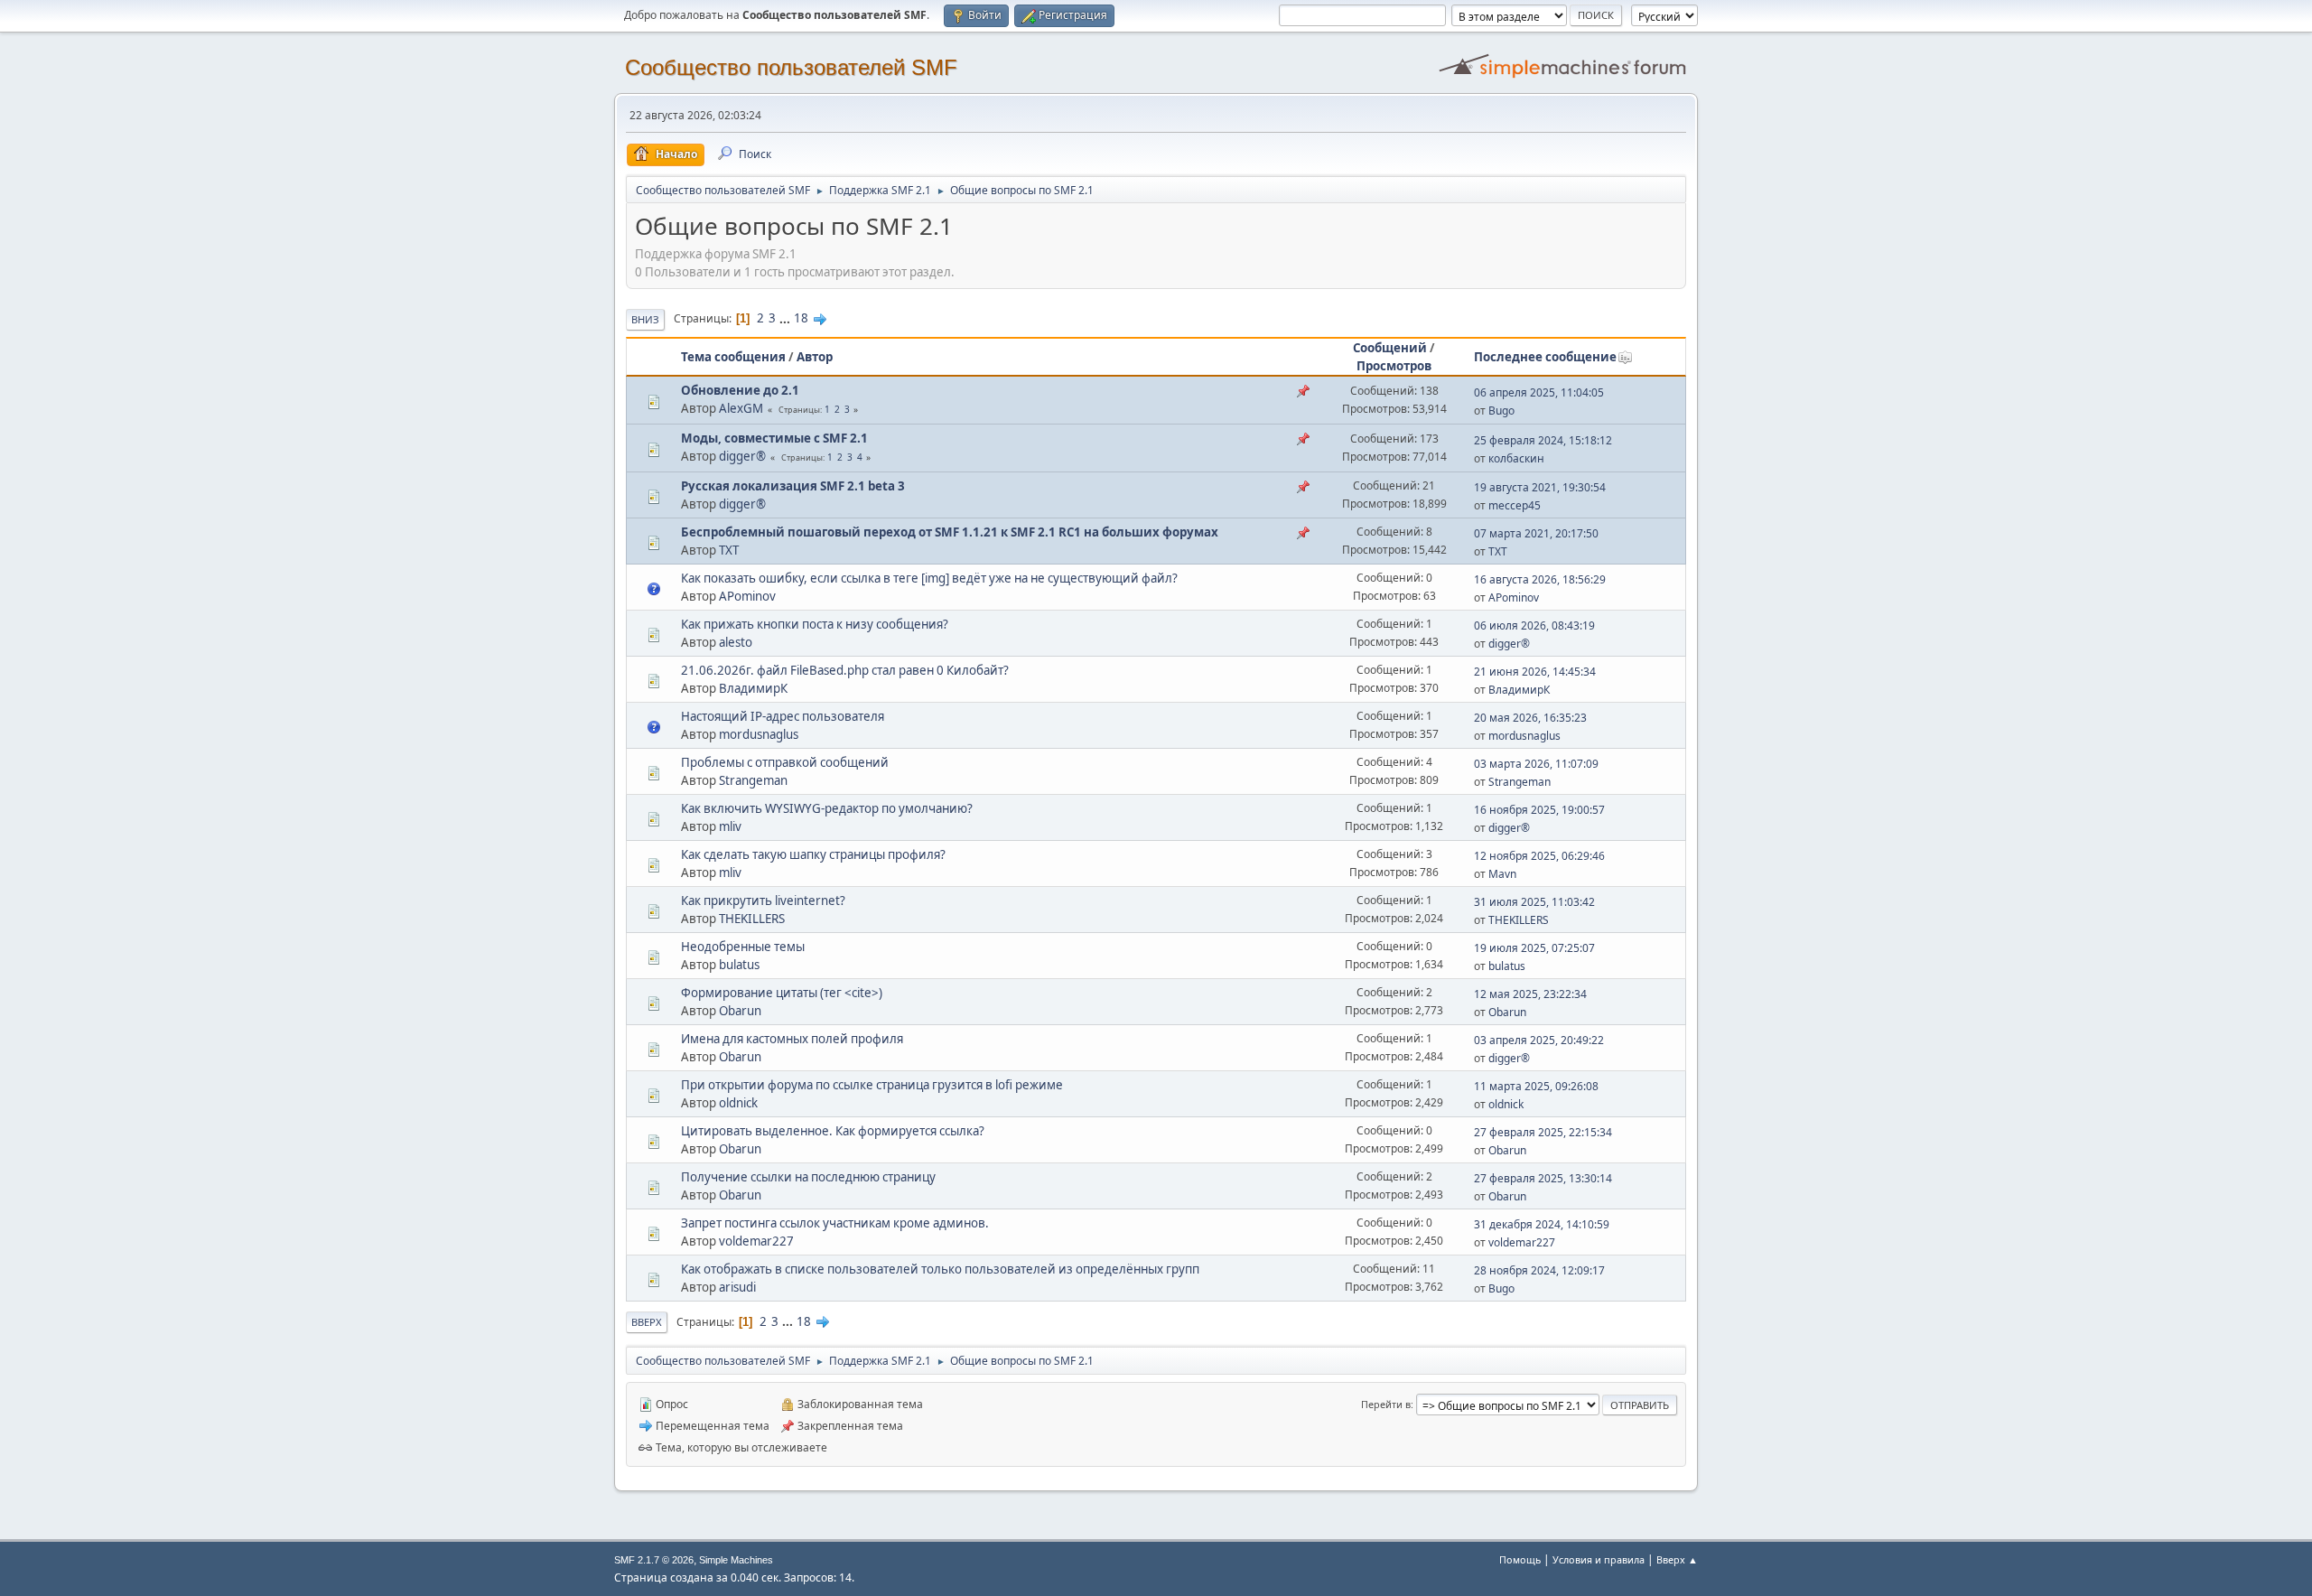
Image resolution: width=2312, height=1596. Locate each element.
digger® (742, 456)
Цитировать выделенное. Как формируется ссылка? (833, 1131)
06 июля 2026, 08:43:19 (1534, 625)
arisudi (737, 1287)
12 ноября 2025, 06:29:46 (1539, 856)
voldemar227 (756, 1241)
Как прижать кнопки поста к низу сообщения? (815, 624)
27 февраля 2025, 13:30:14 (1543, 1178)
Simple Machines (736, 1560)
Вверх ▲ (1677, 1559)
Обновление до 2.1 (740, 390)
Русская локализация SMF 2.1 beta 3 (793, 486)
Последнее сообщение (1545, 357)
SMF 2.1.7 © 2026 (654, 1560)
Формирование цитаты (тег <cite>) (782, 993)
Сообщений (1390, 348)
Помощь (1520, 1559)
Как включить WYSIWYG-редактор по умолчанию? (827, 808)
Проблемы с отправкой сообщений (785, 762)
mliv (730, 826)
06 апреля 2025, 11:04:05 (1539, 392)
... (786, 318)
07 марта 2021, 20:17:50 (1536, 533)
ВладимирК (753, 688)
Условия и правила (1599, 1559)
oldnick (738, 1103)
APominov (747, 596)
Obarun (740, 1011)
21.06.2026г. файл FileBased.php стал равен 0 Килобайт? (845, 670)
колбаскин (1516, 458)
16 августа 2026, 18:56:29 (1540, 579)
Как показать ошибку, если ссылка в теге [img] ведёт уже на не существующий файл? (929, 578)
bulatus (739, 965)
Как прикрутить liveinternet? (763, 901)
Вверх (647, 1322)
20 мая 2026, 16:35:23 (1530, 718)
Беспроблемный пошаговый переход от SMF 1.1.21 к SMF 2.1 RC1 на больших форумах (950, 532)
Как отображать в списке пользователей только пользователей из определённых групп (940, 1269)
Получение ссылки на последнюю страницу (808, 1177)
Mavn (1502, 874)
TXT (729, 550)
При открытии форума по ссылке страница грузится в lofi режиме (872, 1085)
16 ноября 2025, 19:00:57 (1539, 810)
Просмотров (1394, 366)
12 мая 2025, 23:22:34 (1530, 994)
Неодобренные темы (743, 947)
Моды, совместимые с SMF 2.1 (774, 438)
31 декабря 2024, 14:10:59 (1542, 1224)
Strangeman (753, 780)
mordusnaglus (759, 734)
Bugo (1501, 411)
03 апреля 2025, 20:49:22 (1539, 1040)
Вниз (645, 319)
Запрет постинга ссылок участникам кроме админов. (835, 1223)
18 (801, 318)
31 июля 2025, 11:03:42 (1534, 902)
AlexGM (741, 408)
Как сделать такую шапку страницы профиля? (813, 854)
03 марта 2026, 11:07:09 (1536, 764)
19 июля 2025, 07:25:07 (1534, 948)
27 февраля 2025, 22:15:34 (1543, 1132)
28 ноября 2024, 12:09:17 (1539, 1270)
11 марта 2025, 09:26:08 (1536, 1086)
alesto (736, 642)
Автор (815, 357)
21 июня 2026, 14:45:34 (1535, 672)
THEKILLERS (752, 919)
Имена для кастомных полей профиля (792, 1039)
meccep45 (1515, 505)
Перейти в (1386, 1404)
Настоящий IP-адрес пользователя (783, 716)
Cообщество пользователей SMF (791, 67)
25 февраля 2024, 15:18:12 (1543, 440)
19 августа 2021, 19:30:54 (1540, 487)
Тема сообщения (733, 357)
